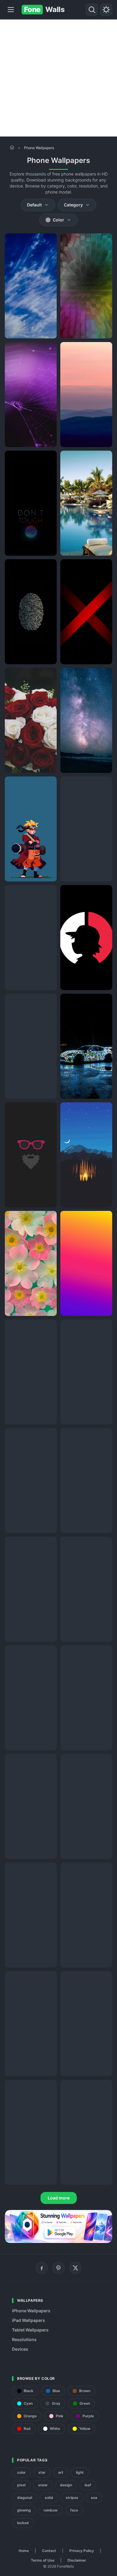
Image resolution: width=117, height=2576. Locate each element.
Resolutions (24, 2339)
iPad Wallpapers (28, 2320)
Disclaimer (77, 2560)
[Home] (12, 147)
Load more (59, 2198)
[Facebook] (42, 2268)
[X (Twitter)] (75, 2268)
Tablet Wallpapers (30, 2330)
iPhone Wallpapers (31, 2311)
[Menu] (11, 10)
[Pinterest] (58, 2268)
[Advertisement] (58, 78)
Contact (49, 2551)
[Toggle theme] (106, 10)
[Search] (92, 10)
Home (24, 2551)
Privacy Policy (82, 2551)
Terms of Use (43, 2560)
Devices (20, 2349)
